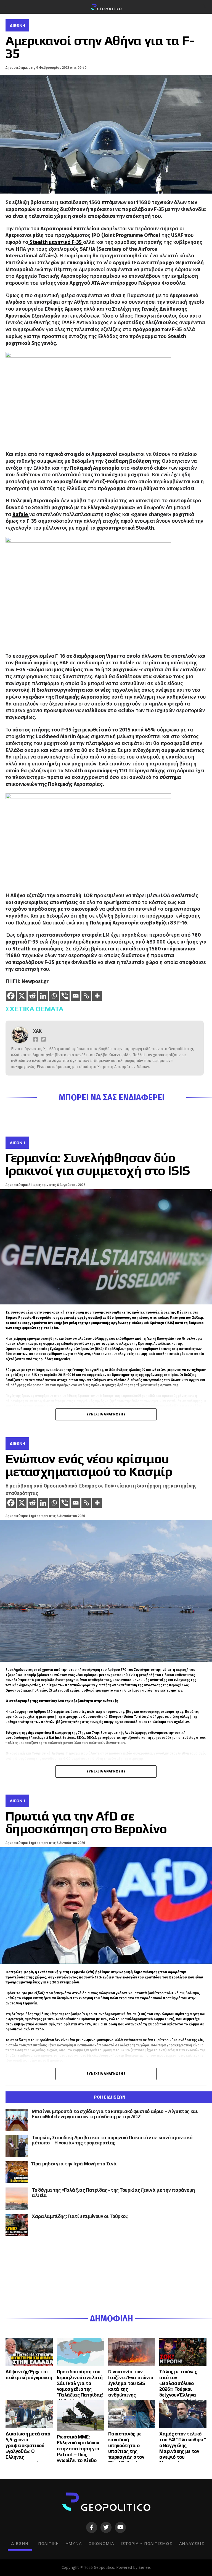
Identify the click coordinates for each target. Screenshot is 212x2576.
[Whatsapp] (54, 996)
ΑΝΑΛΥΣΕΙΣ (192, 2543)
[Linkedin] (43, 996)
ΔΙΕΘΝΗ (20, 2543)
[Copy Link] (86, 996)
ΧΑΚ (37, 1031)
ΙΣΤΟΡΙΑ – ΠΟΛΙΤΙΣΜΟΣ (147, 2543)
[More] (97, 996)
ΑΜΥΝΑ (74, 2543)
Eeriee (144, 2568)
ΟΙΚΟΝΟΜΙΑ (101, 2543)
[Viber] (65, 996)
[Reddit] (32, 996)
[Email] (75, 996)
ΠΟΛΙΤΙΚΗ (49, 2543)
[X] (22, 996)
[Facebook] (11, 996)
